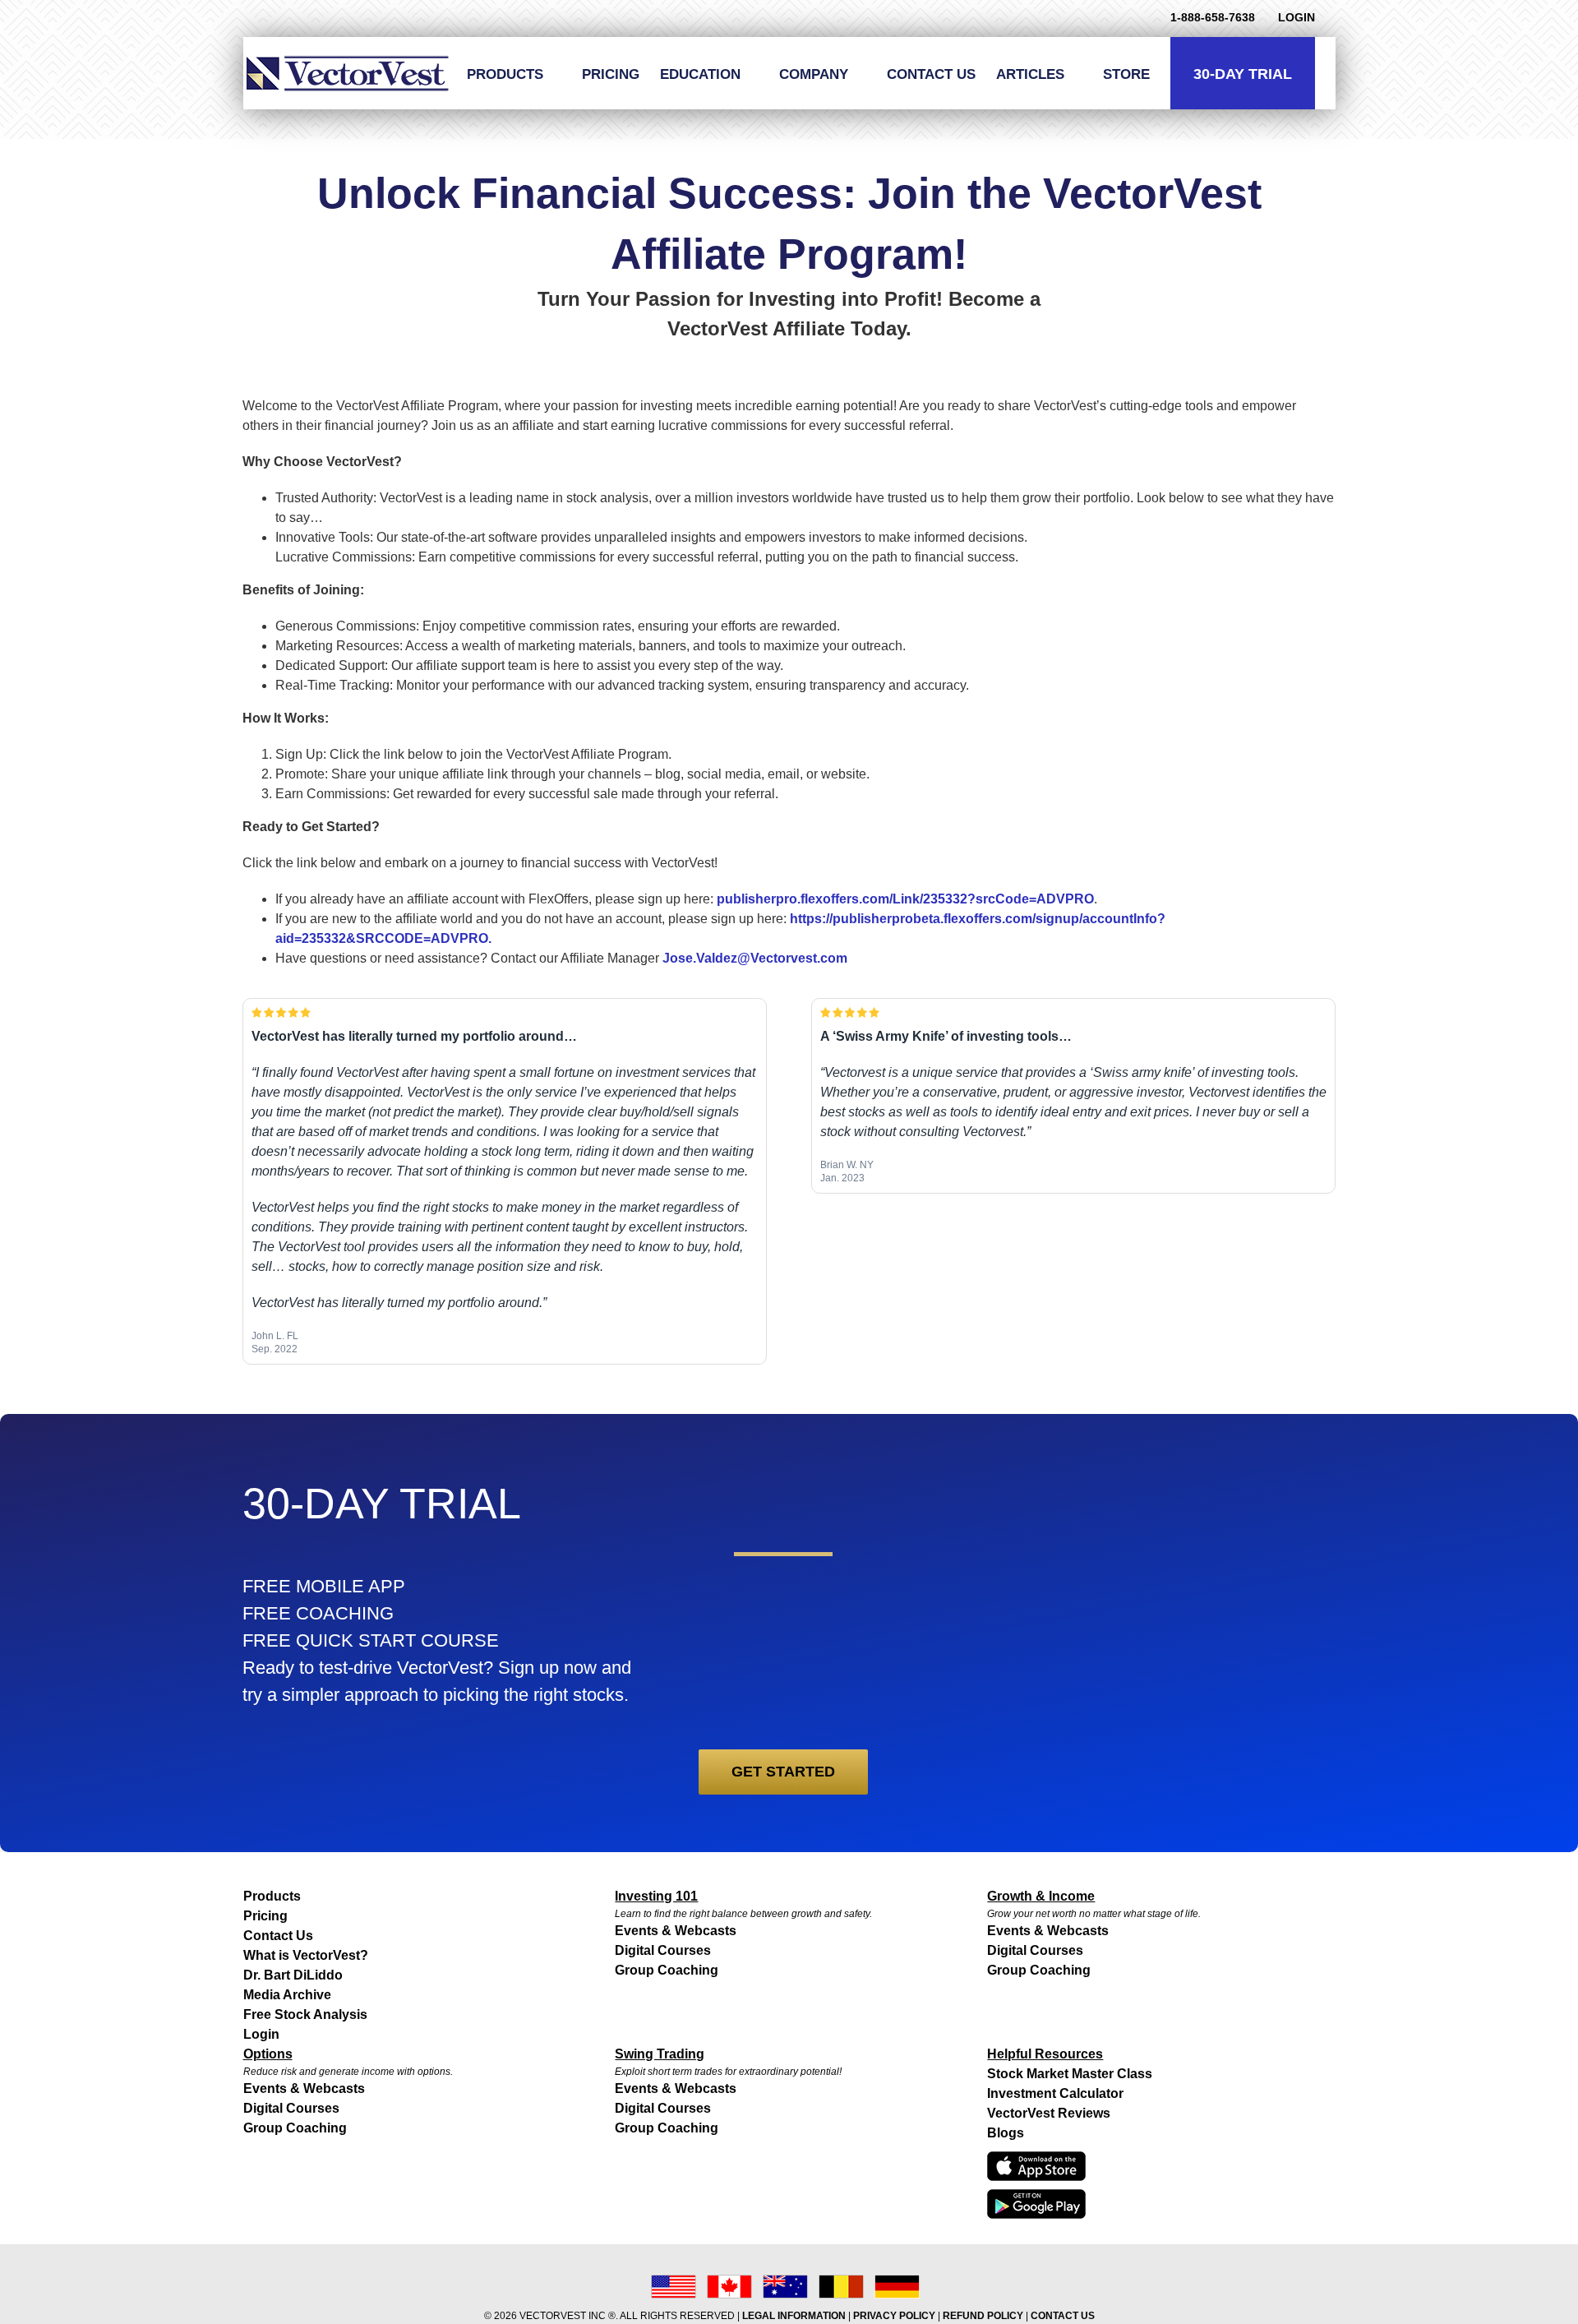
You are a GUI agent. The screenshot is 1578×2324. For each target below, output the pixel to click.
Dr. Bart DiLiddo (293, 1975)
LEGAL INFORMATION (794, 2316)
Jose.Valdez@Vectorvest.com (755, 958)
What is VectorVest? (306, 1955)
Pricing (265, 1916)
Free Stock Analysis (305, 2014)
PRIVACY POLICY (894, 2316)
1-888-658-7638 (1213, 17)
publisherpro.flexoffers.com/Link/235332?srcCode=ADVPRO (905, 899)
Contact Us (278, 1936)
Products (272, 1896)
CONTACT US (1063, 2316)
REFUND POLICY (983, 2316)
